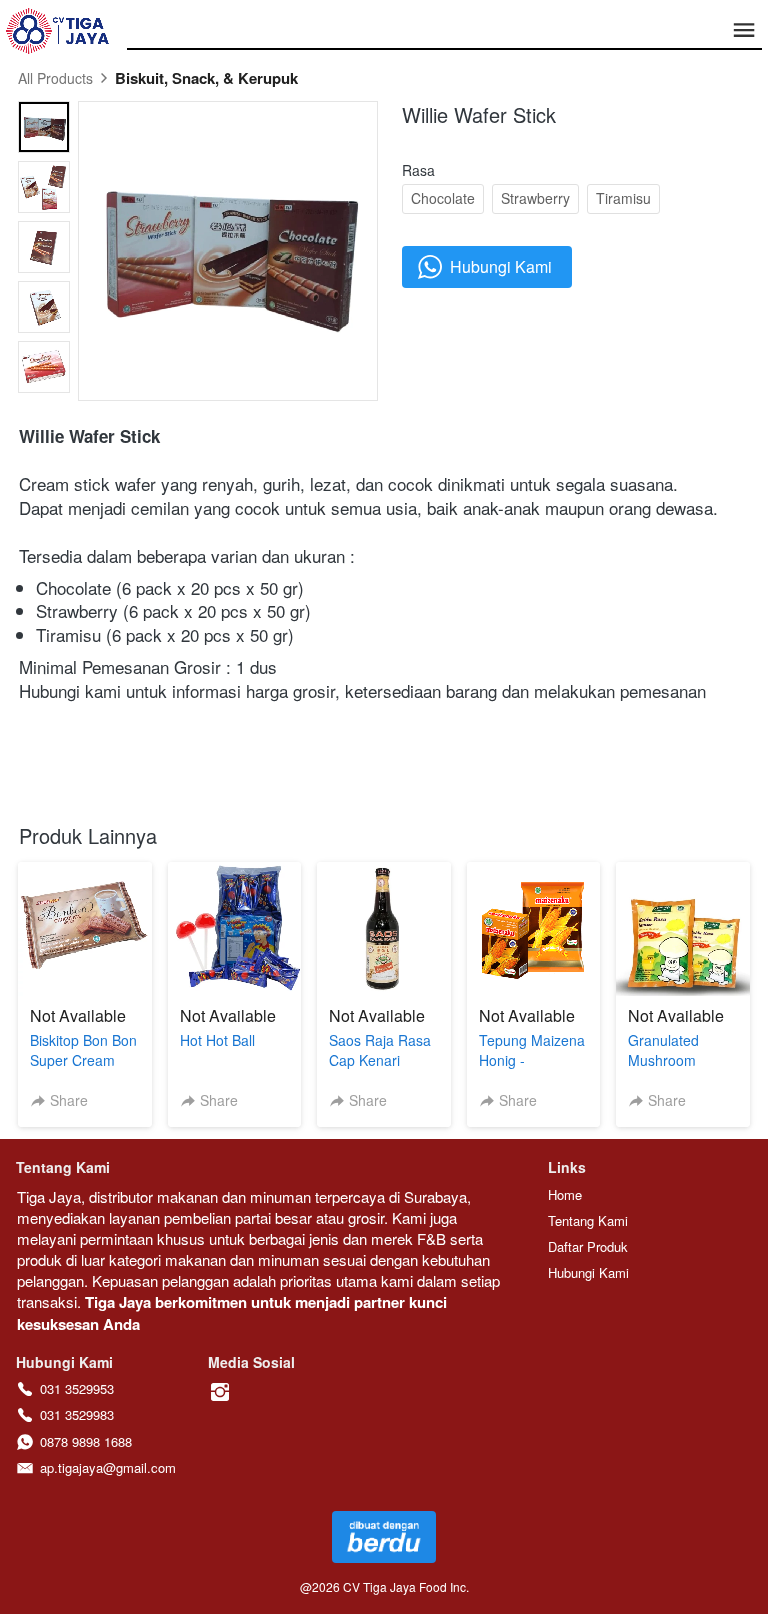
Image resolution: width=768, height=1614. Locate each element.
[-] (220, 1392)
